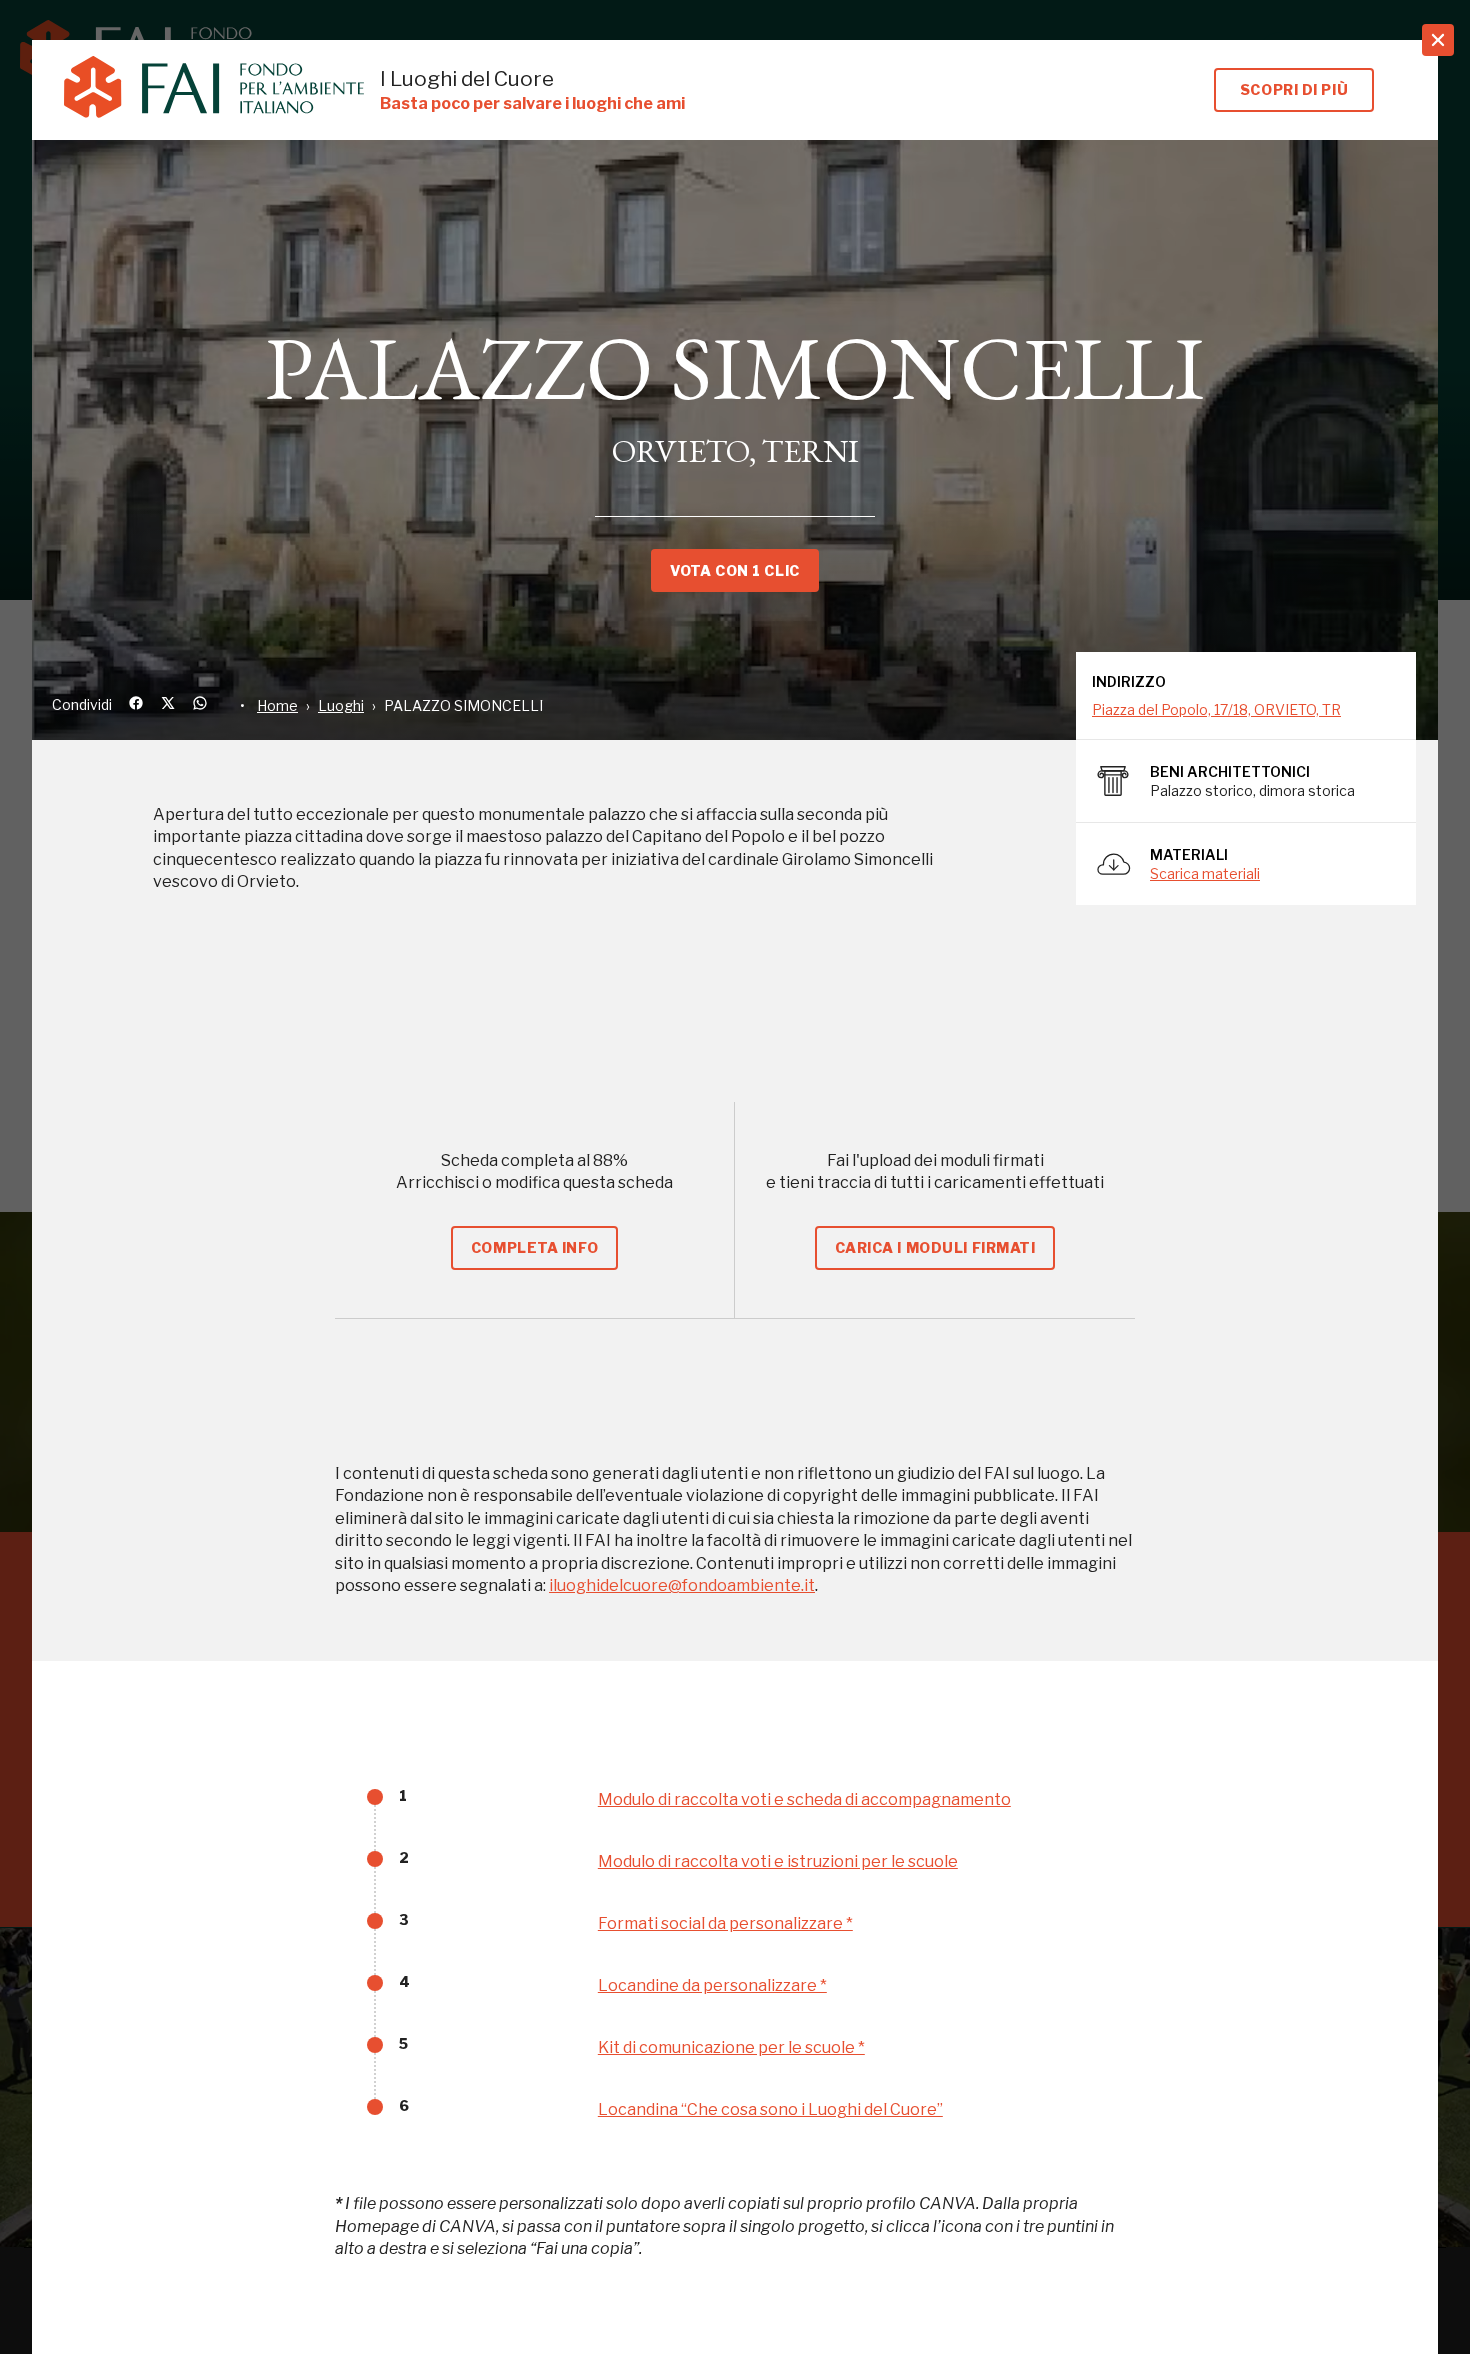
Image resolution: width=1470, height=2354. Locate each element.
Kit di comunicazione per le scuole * (731, 2047)
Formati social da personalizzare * (725, 1923)
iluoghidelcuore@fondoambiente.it (682, 1585)
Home (277, 705)
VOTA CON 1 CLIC (734, 570)
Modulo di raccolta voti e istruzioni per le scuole (778, 1861)
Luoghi (341, 705)
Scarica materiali (1205, 873)
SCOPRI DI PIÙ (1294, 89)
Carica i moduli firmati (935, 1247)
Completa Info (534, 1247)
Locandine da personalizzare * (712, 1985)
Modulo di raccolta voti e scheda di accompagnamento (804, 1799)
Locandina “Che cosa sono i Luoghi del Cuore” (770, 2109)
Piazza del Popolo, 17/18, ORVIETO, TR (1216, 709)
